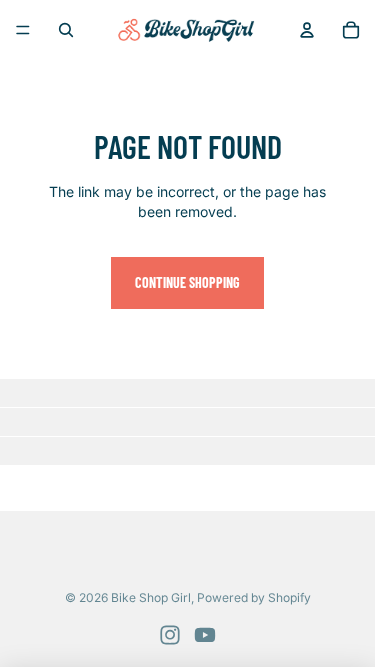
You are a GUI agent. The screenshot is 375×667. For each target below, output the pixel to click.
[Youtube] (205, 635)
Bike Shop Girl (151, 597)
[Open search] (66, 30)
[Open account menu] (307, 30)
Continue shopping (187, 282)
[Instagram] (170, 635)
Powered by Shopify (254, 597)
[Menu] (23, 30)
